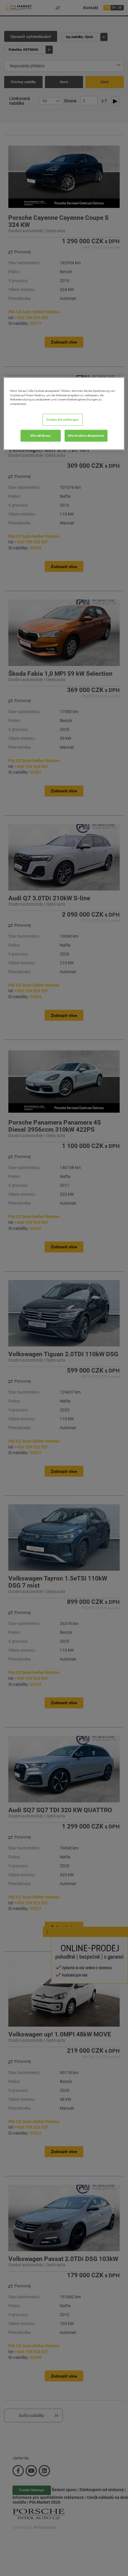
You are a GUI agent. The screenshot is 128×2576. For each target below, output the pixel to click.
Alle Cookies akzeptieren (86, 436)
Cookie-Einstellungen (63, 420)
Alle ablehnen (40, 436)
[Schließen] (116, 384)
